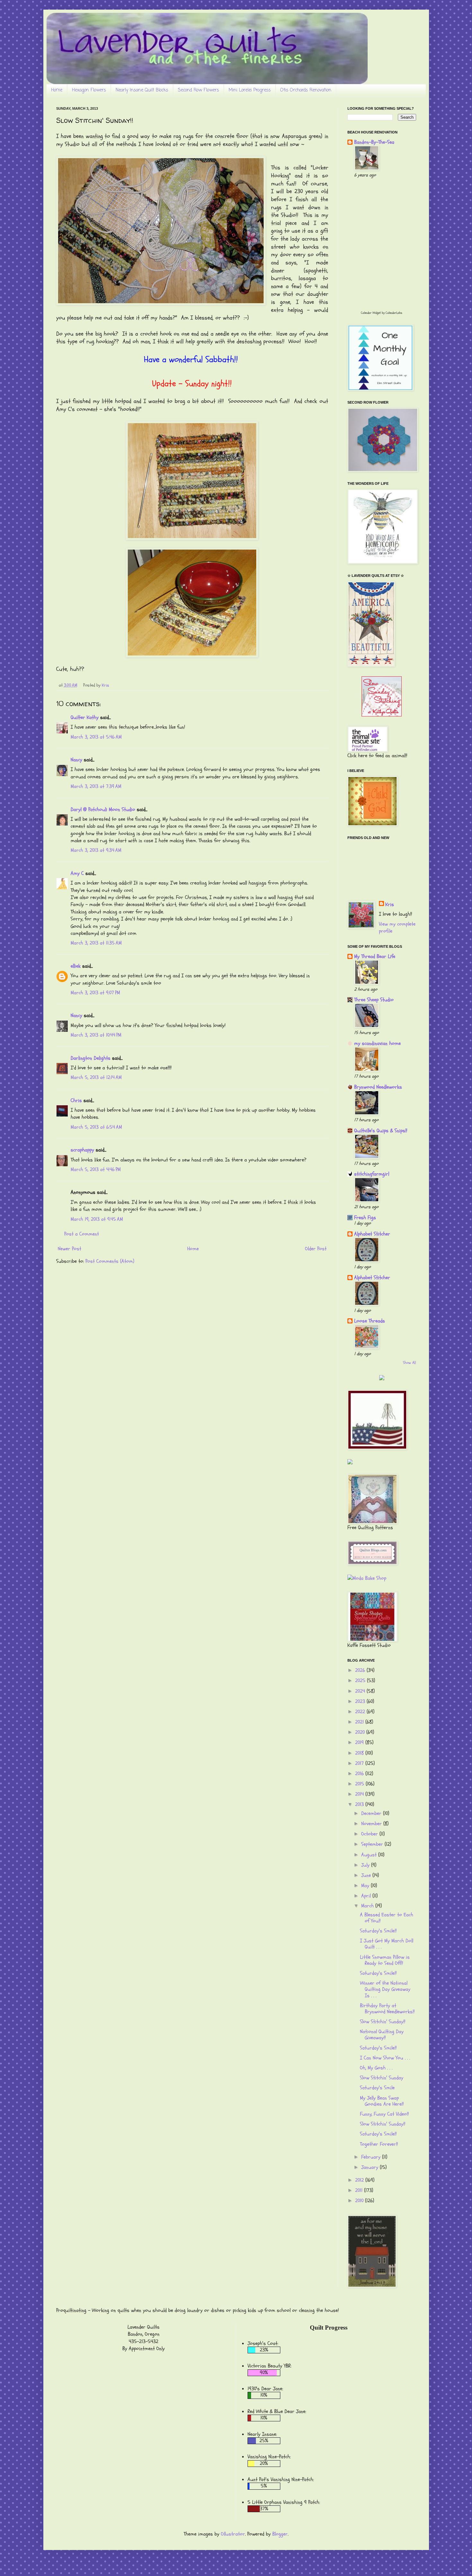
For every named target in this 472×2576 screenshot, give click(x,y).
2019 (360, 1742)
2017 (360, 1763)
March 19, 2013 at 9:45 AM (97, 1219)
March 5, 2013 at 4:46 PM (96, 1169)
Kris (390, 904)
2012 (360, 2180)
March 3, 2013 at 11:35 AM (96, 943)
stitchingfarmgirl (372, 1174)
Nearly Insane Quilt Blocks (142, 90)
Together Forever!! (379, 2144)
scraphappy (82, 1150)
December (372, 1813)
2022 (361, 1712)
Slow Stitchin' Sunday (382, 2078)
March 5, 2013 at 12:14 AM (96, 1077)
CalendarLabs (394, 313)
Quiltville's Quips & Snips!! (381, 1131)
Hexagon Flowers (89, 90)
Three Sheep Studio (374, 1000)
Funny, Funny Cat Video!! (384, 2114)
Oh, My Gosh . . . (376, 2068)
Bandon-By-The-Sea (374, 142)
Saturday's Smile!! (378, 1931)
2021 (360, 1722)
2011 (360, 2190)
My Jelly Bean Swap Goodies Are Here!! (382, 2101)
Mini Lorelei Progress (250, 90)
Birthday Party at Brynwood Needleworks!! (387, 2009)
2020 (361, 1732)
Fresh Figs (365, 1218)
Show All (410, 1363)
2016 (360, 1774)
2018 (360, 1753)
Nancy (76, 760)
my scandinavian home (377, 1043)
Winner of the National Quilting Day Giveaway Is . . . (385, 1989)
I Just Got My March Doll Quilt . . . (387, 1944)
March (368, 1906)
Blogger (280, 2534)
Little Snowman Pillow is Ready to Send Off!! (385, 1960)
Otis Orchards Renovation (306, 90)
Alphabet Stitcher (372, 1234)
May (366, 1886)
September (373, 1844)
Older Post (316, 1249)
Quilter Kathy (85, 717)
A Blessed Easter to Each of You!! (387, 1918)
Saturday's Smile (377, 2088)
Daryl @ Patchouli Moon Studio (103, 809)
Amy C (77, 873)
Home (57, 90)
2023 (361, 1701)
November (372, 1824)
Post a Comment (82, 1234)
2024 (361, 1691)
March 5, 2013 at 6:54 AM (96, 1127)
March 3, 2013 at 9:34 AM (96, 850)
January (371, 2167)
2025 (361, 1681)
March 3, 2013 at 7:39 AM (96, 786)
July (366, 1865)
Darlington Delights (91, 1058)
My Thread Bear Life (375, 956)
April (367, 1896)
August (370, 1855)
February (372, 2157)
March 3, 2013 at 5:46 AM (96, 737)
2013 (360, 1804)
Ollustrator (233, 2534)
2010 (360, 2201)
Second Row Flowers (198, 90)
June (367, 1875)
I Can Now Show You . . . (385, 2058)
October (370, 1834)
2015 (360, 1784)
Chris (76, 1100)
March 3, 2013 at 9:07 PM (95, 993)
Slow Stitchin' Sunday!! (383, 2022)
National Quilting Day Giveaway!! (382, 2035)
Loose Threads (370, 1321)
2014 (360, 1794)
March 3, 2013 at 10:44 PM (96, 1035)
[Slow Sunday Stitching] (382, 715)
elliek (76, 966)
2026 (361, 1670)
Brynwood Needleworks (378, 1087)
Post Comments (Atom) (110, 1261)
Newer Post (70, 1249)
